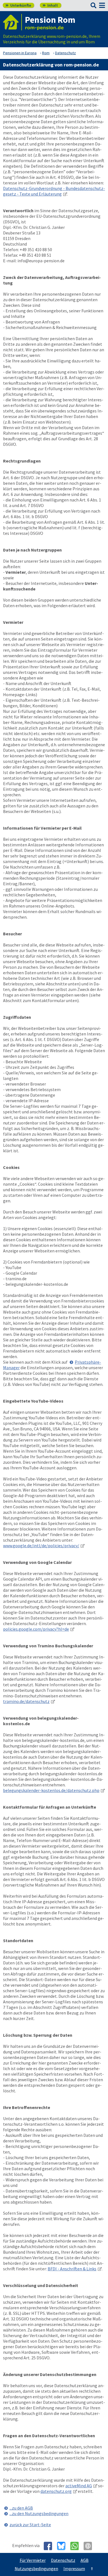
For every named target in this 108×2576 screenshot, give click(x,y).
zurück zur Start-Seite (30, 2525)
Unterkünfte (18, 5)
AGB (85, 2560)
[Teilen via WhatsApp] (77, 2546)
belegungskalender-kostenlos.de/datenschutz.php (51, 1790)
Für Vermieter (33, 2560)
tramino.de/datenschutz (26, 1701)
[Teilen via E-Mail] (90, 2546)
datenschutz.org (56, 2491)
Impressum (74, 2568)
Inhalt (50, 5)
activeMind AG (79, 2486)
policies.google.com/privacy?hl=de (36, 1629)
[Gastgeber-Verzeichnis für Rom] (12, 22)
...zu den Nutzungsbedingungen (39, 2513)
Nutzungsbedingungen (36, 2568)
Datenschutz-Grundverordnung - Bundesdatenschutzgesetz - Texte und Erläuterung (54, 191)
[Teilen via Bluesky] (63, 2546)
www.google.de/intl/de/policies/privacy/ (41, 1546)
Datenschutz (63, 2560)
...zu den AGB (21, 2508)
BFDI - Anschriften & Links (72, 2269)
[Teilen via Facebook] (50, 2546)
